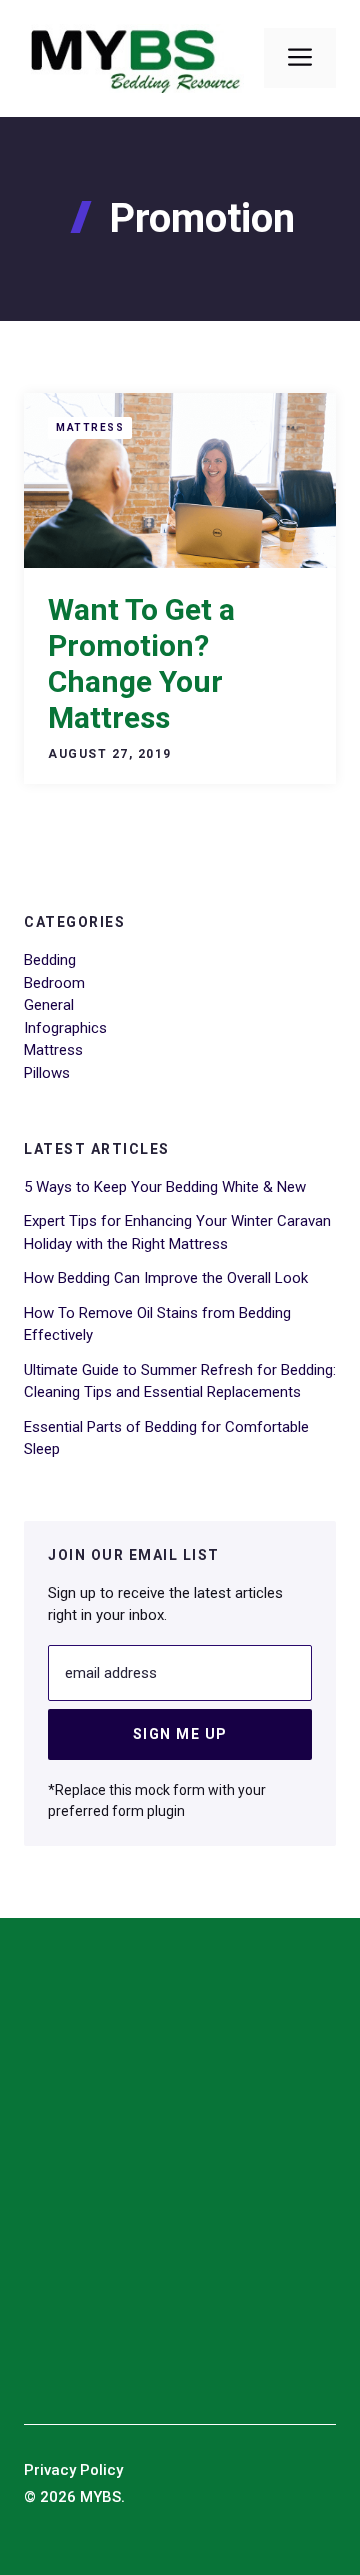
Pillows (47, 1073)
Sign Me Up (180, 1734)
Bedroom (54, 983)
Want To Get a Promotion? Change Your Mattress (141, 663)
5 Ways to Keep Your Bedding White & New (165, 1187)
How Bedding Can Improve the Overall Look (166, 1278)
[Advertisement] (180, 2180)
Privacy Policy (73, 2470)
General (49, 1005)
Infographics (65, 1028)
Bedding (50, 960)
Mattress (90, 427)
